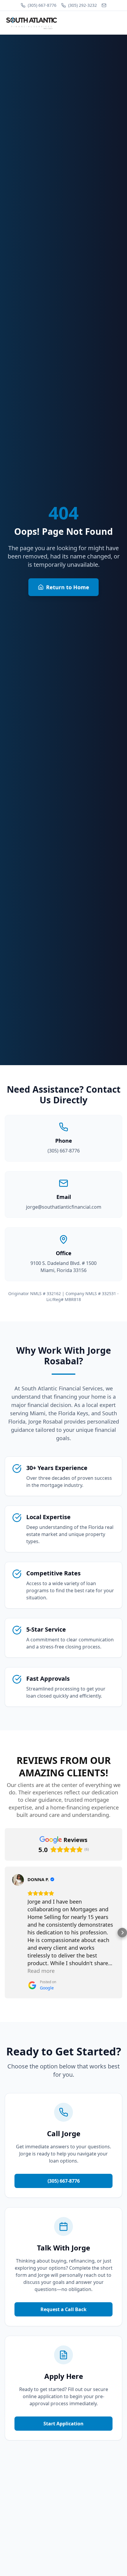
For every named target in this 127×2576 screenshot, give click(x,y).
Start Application (63, 2424)
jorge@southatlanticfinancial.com (64, 1207)
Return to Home (68, 587)
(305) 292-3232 (83, 5)
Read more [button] (41, 1971)
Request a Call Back (63, 2309)
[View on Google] (18, 1880)
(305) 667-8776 (42, 5)
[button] (5, 1933)
